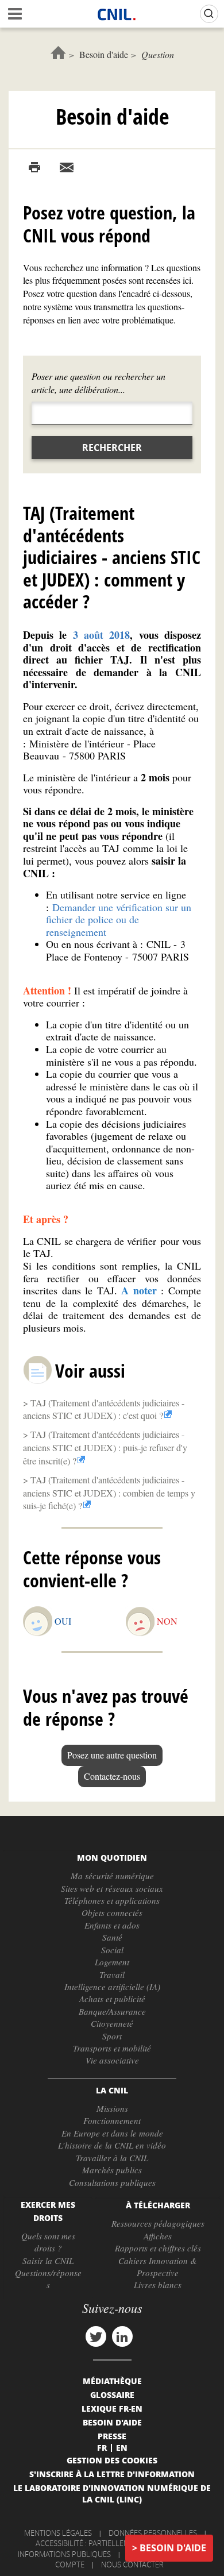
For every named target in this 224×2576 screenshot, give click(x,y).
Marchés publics (112, 2170)
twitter (96, 2336)
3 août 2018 (102, 635)
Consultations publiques (112, 2182)
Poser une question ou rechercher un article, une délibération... (99, 383)
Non (167, 1621)
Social (112, 1950)
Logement (112, 1962)
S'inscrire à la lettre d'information (112, 2474)
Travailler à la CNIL (112, 2158)
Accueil (58, 53)
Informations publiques (64, 2554)
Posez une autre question (112, 1755)
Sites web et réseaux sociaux (112, 1888)
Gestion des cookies (112, 2460)
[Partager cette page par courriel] (67, 168)
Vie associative (112, 2060)
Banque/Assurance (112, 2011)
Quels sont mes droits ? (48, 2242)
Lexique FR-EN (112, 2408)
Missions (112, 2108)
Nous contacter (132, 2565)
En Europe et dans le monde (112, 2133)
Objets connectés (112, 1912)
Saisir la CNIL (48, 2261)
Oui (63, 1621)
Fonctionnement (112, 2120)
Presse (112, 2436)
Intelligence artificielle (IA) (112, 1987)
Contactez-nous (112, 1776)
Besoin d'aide (104, 54)
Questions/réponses (48, 2279)
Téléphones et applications (112, 1900)
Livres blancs (158, 2285)
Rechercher (112, 448)
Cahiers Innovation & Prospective (158, 2267)
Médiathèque (112, 2381)
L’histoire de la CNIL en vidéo (112, 2145)
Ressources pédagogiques (158, 2223)
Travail (112, 1975)
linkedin (122, 2336)
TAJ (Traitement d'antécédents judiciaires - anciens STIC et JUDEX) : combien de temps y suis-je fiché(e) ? (109, 1493)
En (122, 2447)
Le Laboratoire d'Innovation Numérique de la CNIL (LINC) (112, 2493)
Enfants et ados (112, 1925)
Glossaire (112, 2394)
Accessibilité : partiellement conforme (110, 2543)
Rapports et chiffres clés (158, 2248)
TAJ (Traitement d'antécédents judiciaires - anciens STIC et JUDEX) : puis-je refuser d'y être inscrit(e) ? (105, 1447)
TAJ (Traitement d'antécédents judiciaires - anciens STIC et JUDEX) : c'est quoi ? (104, 1409)
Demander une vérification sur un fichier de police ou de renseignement (119, 919)
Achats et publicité (112, 1999)
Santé (112, 1937)
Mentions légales (58, 2533)
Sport (112, 2036)
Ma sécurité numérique (112, 1876)
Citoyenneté (112, 2023)
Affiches (158, 2236)
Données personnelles (153, 2533)
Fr (102, 2447)
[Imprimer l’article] (34, 168)
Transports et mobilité (112, 2048)
